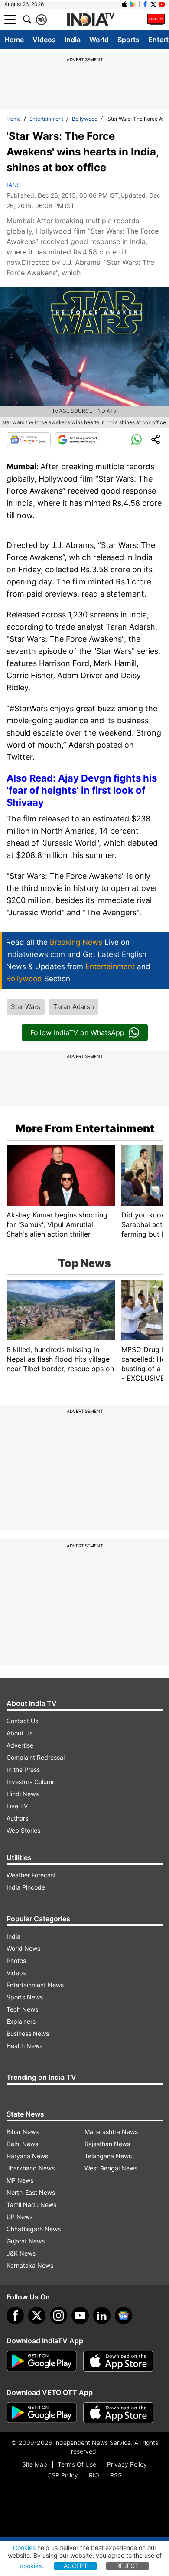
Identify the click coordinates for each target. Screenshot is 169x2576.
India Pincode (26, 1887)
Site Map (34, 2464)
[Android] (133, 4)
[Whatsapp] (136, 440)
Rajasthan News (107, 2144)
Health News (24, 2046)
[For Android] (42, 2413)
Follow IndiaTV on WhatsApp (77, 1032)
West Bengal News (111, 2168)
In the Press (23, 1770)
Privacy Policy (127, 2464)
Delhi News (22, 2144)
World (99, 40)
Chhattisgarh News (34, 2229)
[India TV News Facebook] (145, 4)
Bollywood (85, 119)
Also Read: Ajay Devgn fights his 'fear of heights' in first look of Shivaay (82, 790)
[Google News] (29, 440)
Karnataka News (30, 2265)
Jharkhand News (31, 2168)
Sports (128, 40)
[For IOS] (118, 2413)
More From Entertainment (85, 1128)
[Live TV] (156, 20)
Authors (17, 1818)
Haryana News (27, 2156)
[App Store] (118, 2361)
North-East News (31, 2192)
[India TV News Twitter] (153, 4)
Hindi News (23, 1794)
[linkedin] (102, 2315)
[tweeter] (37, 2315)
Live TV (17, 1806)
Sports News (25, 1997)
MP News (20, 2180)
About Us (19, 1733)
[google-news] (123, 2315)
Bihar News (23, 2132)
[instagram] (58, 2315)
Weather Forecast (31, 1875)
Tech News (22, 2009)
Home (14, 40)
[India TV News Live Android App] (42, 2361)
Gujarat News (26, 2241)
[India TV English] (91, 20)
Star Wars (26, 1007)
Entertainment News (35, 1985)
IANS (14, 185)
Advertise (20, 1745)
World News (23, 1948)
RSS (116, 2475)
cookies (31, 2566)
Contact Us (22, 1721)
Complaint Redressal (36, 1757)
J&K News (21, 2253)
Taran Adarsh (74, 1007)
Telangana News (108, 2156)
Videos (44, 40)
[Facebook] (15, 2315)
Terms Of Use (77, 2464)
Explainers (21, 2021)
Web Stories (23, 1830)
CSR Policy (63, 2475)
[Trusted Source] (77, 440)
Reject (127, 2566)
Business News (28, 2033)
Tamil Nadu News (31, 2205)
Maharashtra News (111, 2132)
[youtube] (80, 2315)
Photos (16, 1961)
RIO (94, 2475)
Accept (76, 2566)
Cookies (24, 2548)
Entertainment (46, 119)
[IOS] (124, 4)
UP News (19, 2217)
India (73, 40)
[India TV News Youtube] (162, 4)
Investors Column (31, 1782)
